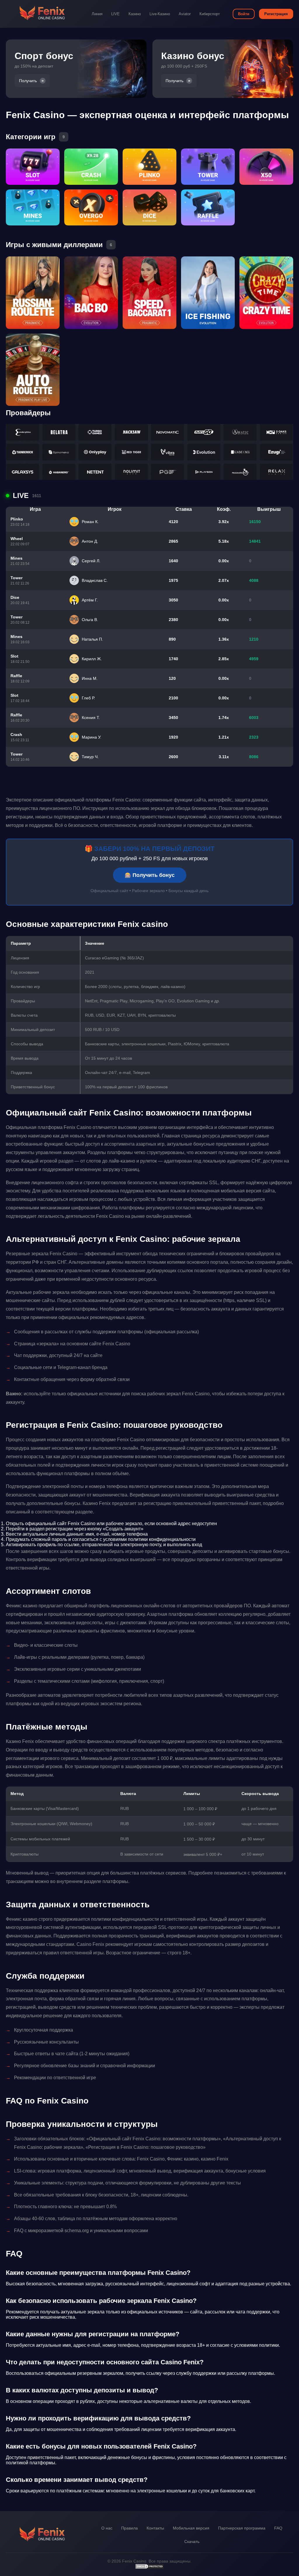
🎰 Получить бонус (150, 875)
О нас (107, 2528)
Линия (97, 14)
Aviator (185, 14)
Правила (129, 2528)
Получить (28, 81)
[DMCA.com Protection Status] (149, 2568)
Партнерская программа (242, 2528)
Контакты (155, 2528)
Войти (244, 14)
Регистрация (276, 14)
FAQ (278, 2528)
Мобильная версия (191, 2528)
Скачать (192, 2541)
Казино (135, 14)
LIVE (115, 14)
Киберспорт (210, 14)
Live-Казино (160, 14)
